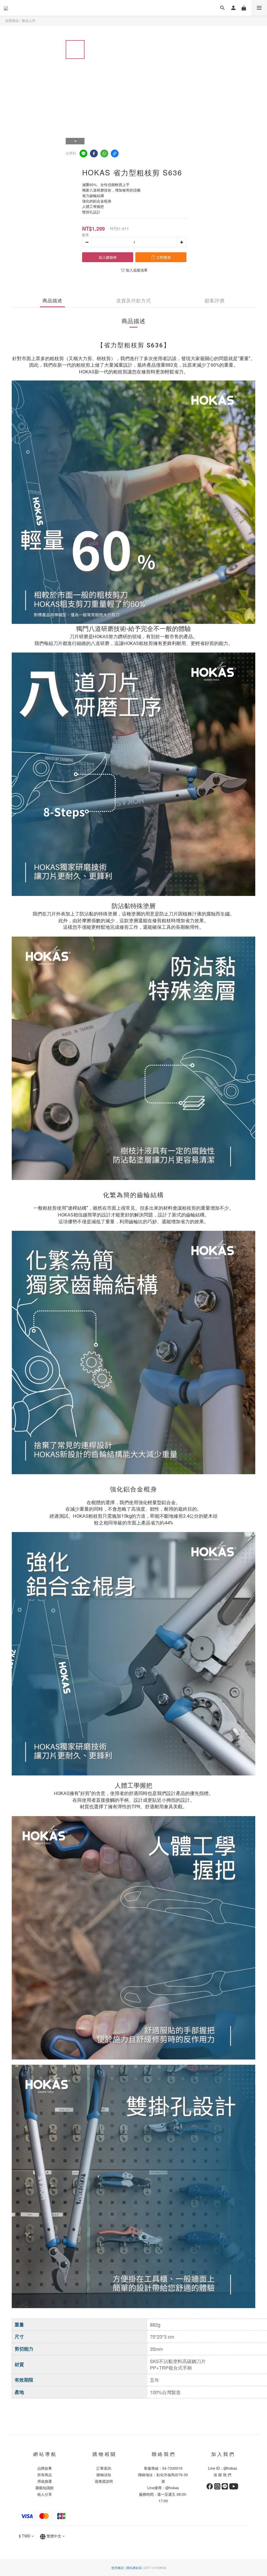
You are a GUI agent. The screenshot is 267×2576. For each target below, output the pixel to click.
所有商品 (45, 2475)
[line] (83, 153)
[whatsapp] (104, 153)
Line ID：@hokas (223, 2468)
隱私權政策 (134, 2568)
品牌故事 (45, 2468)
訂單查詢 (104, 2468)
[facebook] (94, 153)
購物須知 (104, 2475)
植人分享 (45, 2494)
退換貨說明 (104, 2481)
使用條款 (118, 2568)
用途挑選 (45, 2481)
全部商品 (12, 20)
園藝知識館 (45, 2488)
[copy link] (115, 153)
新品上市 (29, 20)
